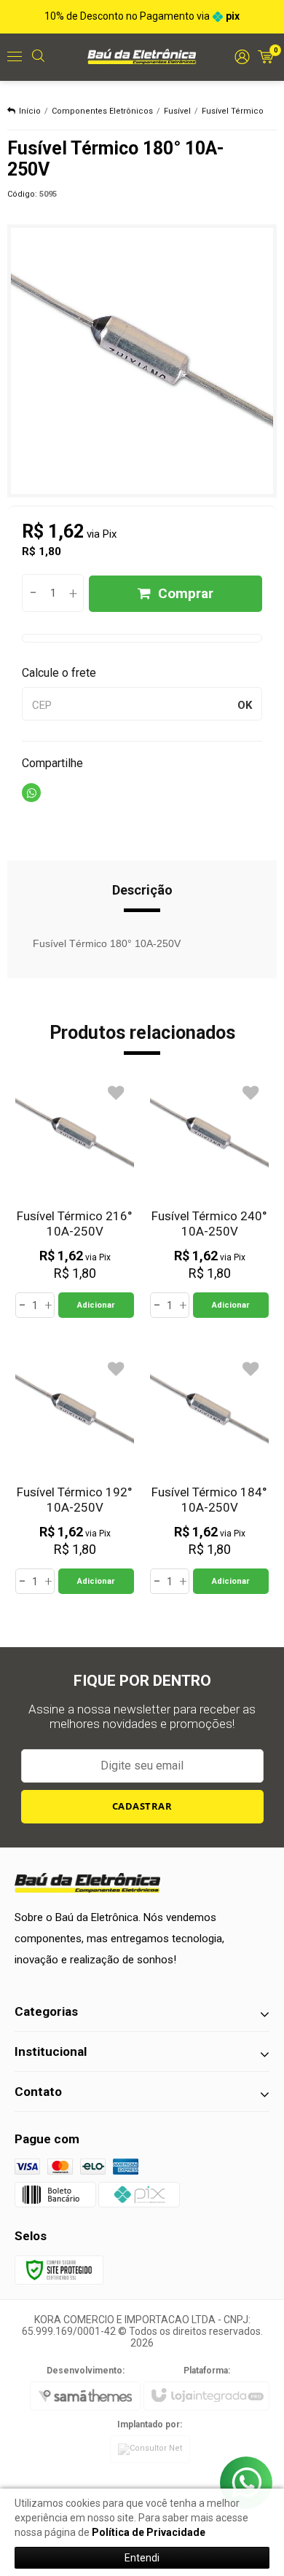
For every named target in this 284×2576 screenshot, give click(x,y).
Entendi (142, 2558)
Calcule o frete (59, 673)
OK (245, 705)
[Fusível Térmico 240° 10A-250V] (209, 1198)
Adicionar (96, 1305)
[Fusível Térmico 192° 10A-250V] (75, 1474)
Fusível (177, 111)
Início (30, 111)
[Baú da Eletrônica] (142, 56)
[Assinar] (142, 1807)
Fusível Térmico (233, 111)
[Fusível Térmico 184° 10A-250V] (209, 1474)
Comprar (186, 593)
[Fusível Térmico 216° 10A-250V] (75, 1198)
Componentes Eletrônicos (102, 111)
